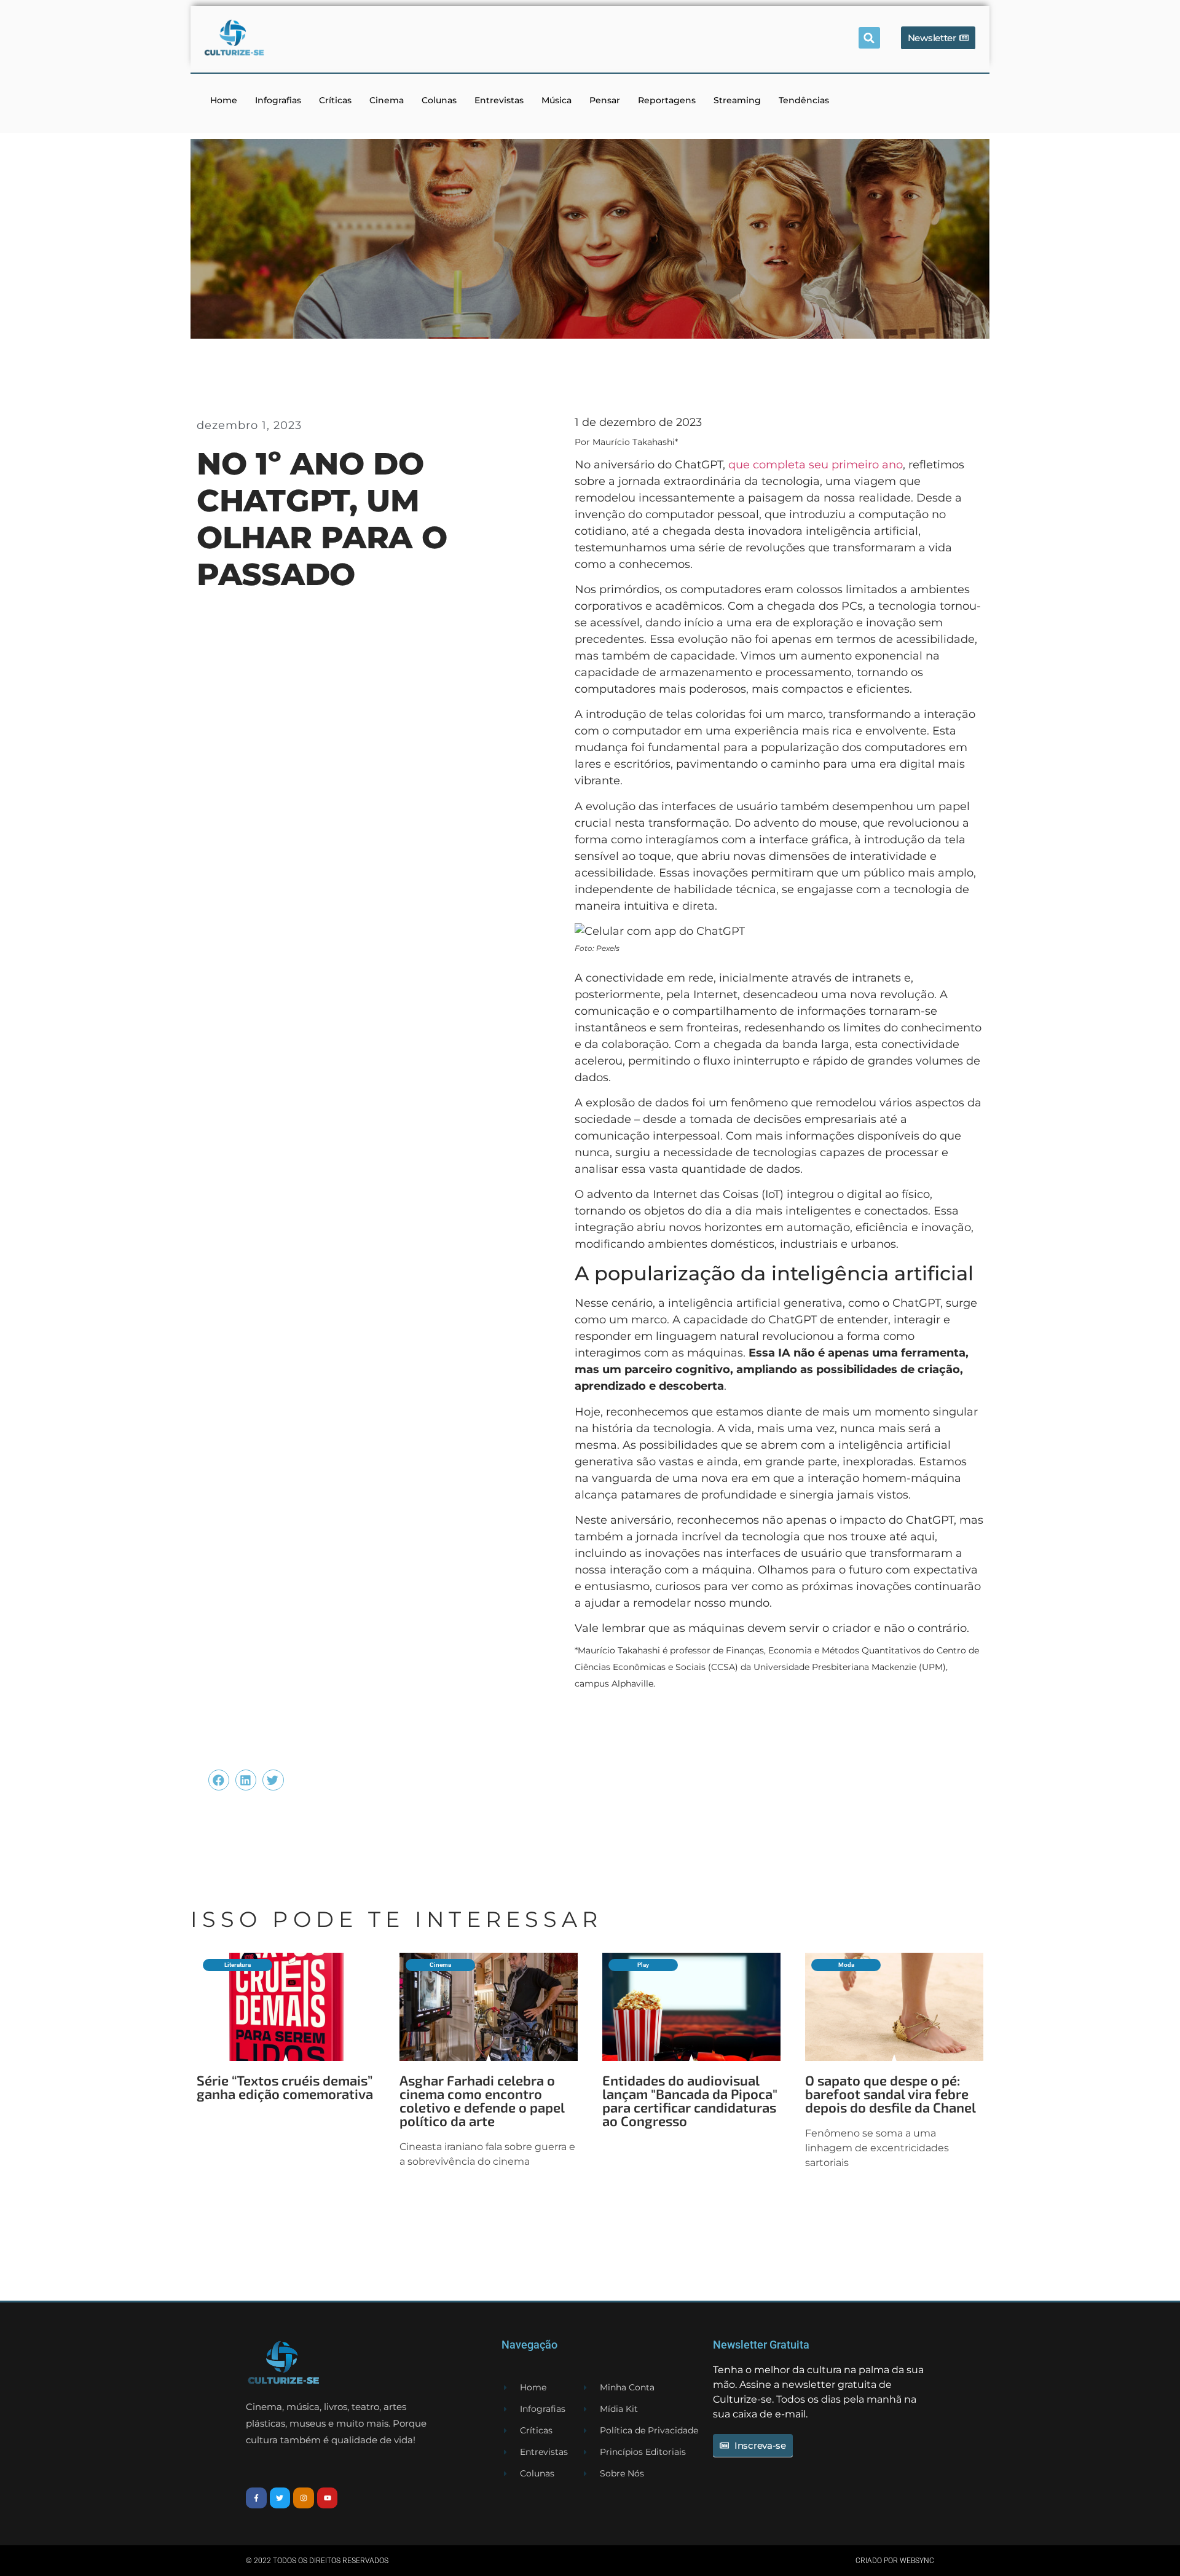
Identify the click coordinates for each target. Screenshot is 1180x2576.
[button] (869, 38)
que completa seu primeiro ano (816, 465)
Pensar (605, 100)
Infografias (278, 100)
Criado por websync (895, 2561)
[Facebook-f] (256, 2498)
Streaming (737, 100)
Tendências (804, 100)
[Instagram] (304, 2498)
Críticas (335, 100)
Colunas (439, 100)
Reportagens (667, 100)
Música (557, 100)
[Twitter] (280, 2498)
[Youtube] (328, 2498)
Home (224, 100)
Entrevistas (499, 100)
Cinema (387, 100)
